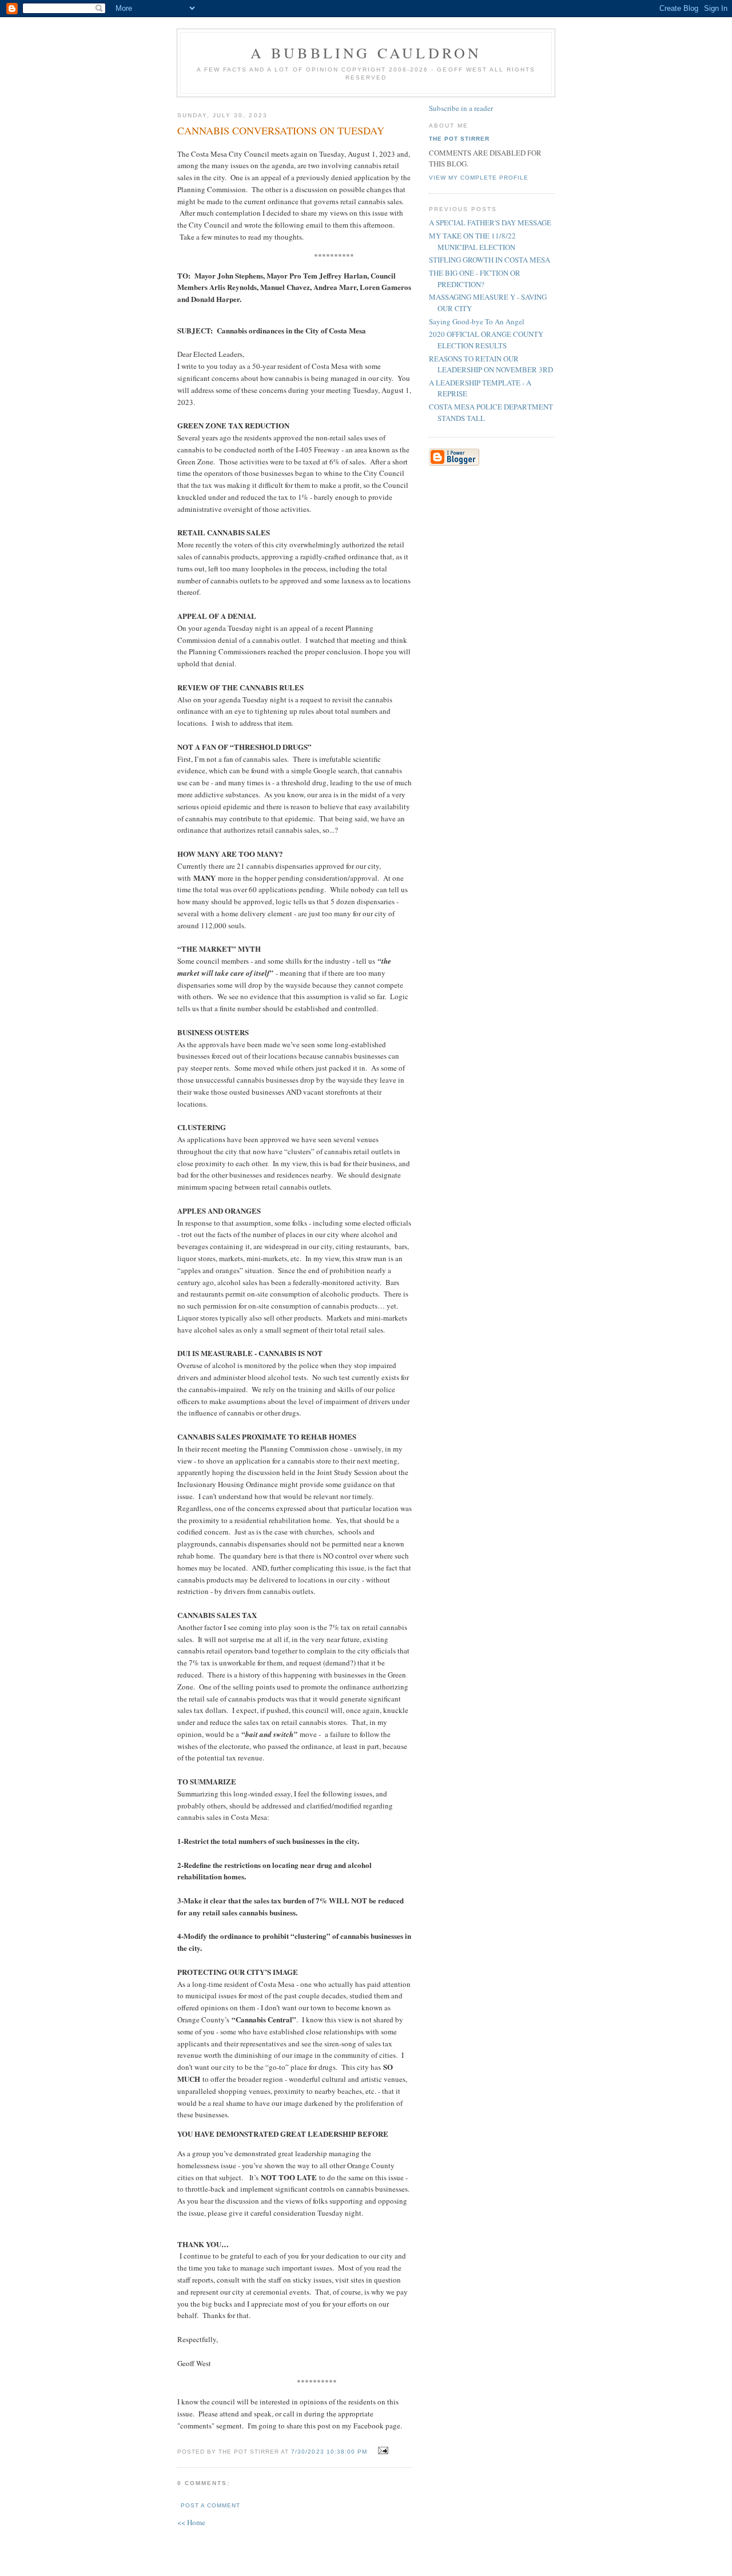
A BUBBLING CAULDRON (366, 53)
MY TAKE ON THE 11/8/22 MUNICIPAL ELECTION (472, 241)
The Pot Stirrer (459, 139)
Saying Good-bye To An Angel (477, 321)
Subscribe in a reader (461, 108)
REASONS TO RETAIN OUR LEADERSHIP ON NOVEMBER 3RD (491, 364)
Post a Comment (210, 2505)
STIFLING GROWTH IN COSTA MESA (490, 260)
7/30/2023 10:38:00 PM (329, 2452)
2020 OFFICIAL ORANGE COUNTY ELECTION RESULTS (486, 340)
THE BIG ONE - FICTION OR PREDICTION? (475, 279)
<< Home (191, 2522)
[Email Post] (382, 2451)
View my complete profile (479, 178)
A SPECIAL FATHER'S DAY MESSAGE (490, 222)
